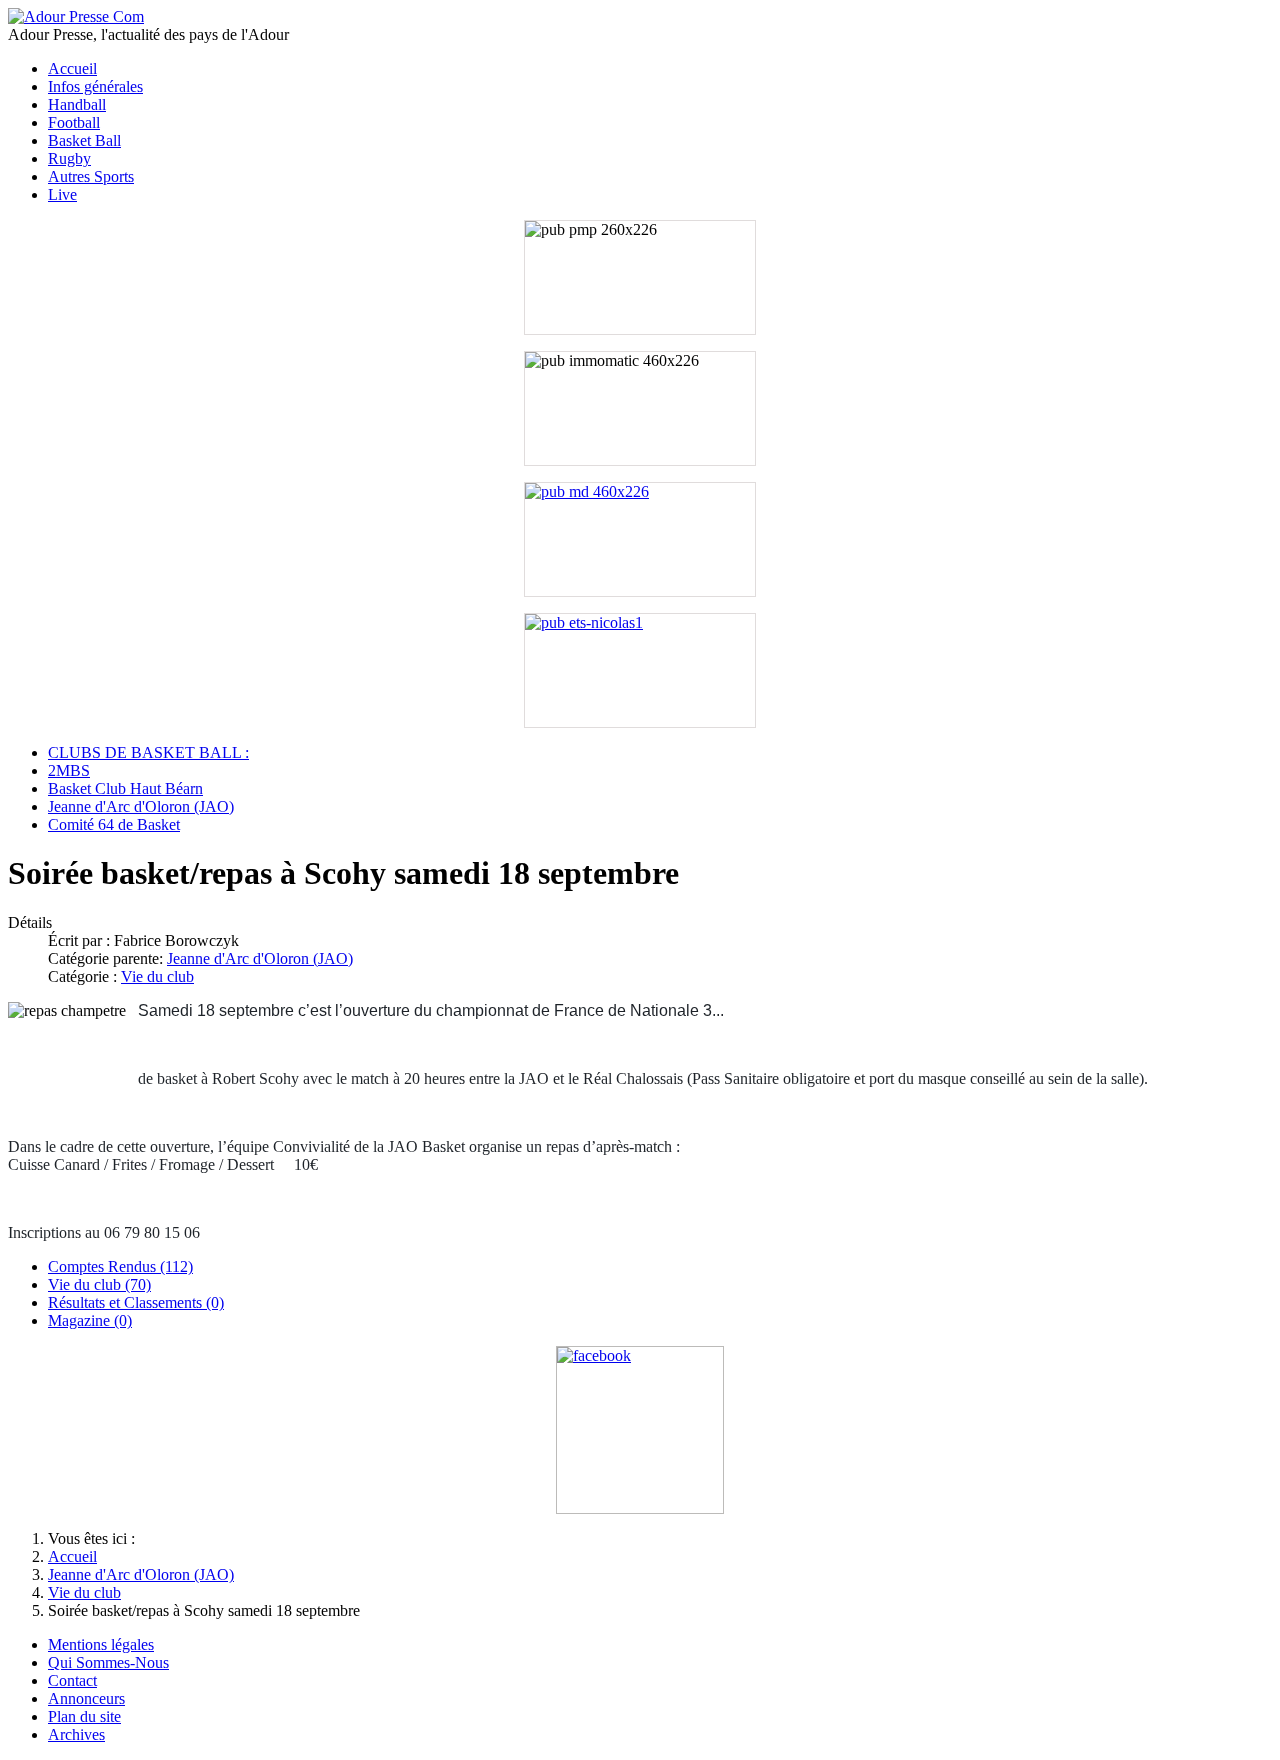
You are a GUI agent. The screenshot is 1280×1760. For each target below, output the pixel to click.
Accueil (72, 68)
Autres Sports (91, 176)
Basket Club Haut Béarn (125, 788)
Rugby (69, 158)
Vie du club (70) (99, 1284)
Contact (72, 1680)
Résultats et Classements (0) (136, 1302)
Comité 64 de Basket (114, 824)
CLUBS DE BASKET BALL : (148, 752)
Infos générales (95, 86)
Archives (76, 1734)
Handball (77, 104)
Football (74, 122)
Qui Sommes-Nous (108, 1662)
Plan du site (84, 1716)
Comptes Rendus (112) (120, 1266)
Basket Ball (84, 140)
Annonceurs (86, 1698)
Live (62, 194)
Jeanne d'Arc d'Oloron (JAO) (141, 806)
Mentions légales (101, 1644)
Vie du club (157, 976)
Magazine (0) (90, 1320)
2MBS (69, 770)
